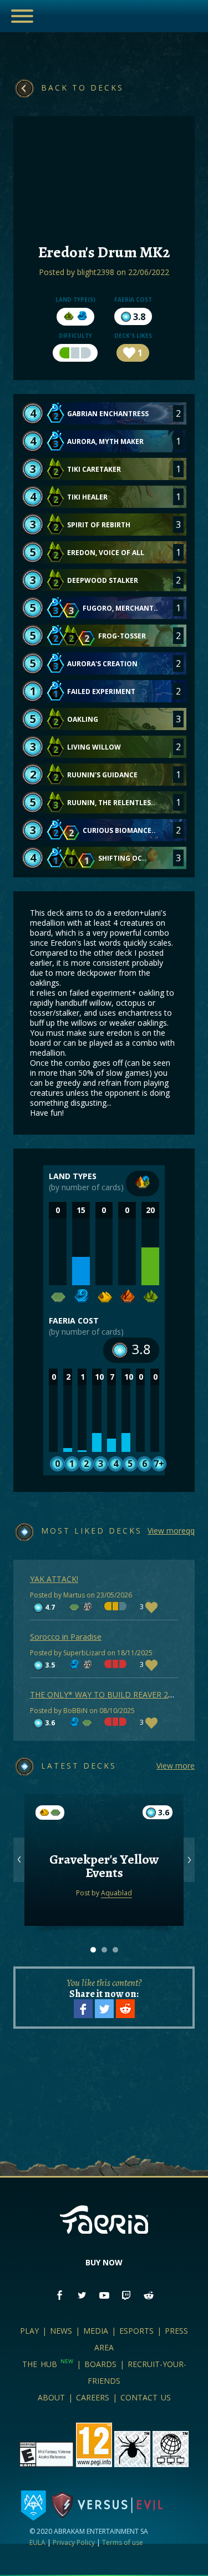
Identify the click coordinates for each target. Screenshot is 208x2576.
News (61, 2331)
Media (96, 2331)
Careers (93, 2397)
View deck (104, 1888)
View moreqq (171, 1531)
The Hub (48, 2364)
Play (29, 2331)
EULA (37, 2542)
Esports (136, 2331)
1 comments (104, 1844)
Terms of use (123, 2542)
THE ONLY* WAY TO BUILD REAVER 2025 (106, 1694)
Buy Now (104, 2262)
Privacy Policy (74, 2542)
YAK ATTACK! (54, 1579)
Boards (100, 2364)
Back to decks (82, 88)
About (51, 2397)
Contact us (146, 2397)
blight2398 (96, 272)
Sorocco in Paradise (66, 1637)
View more (176, 1766)
